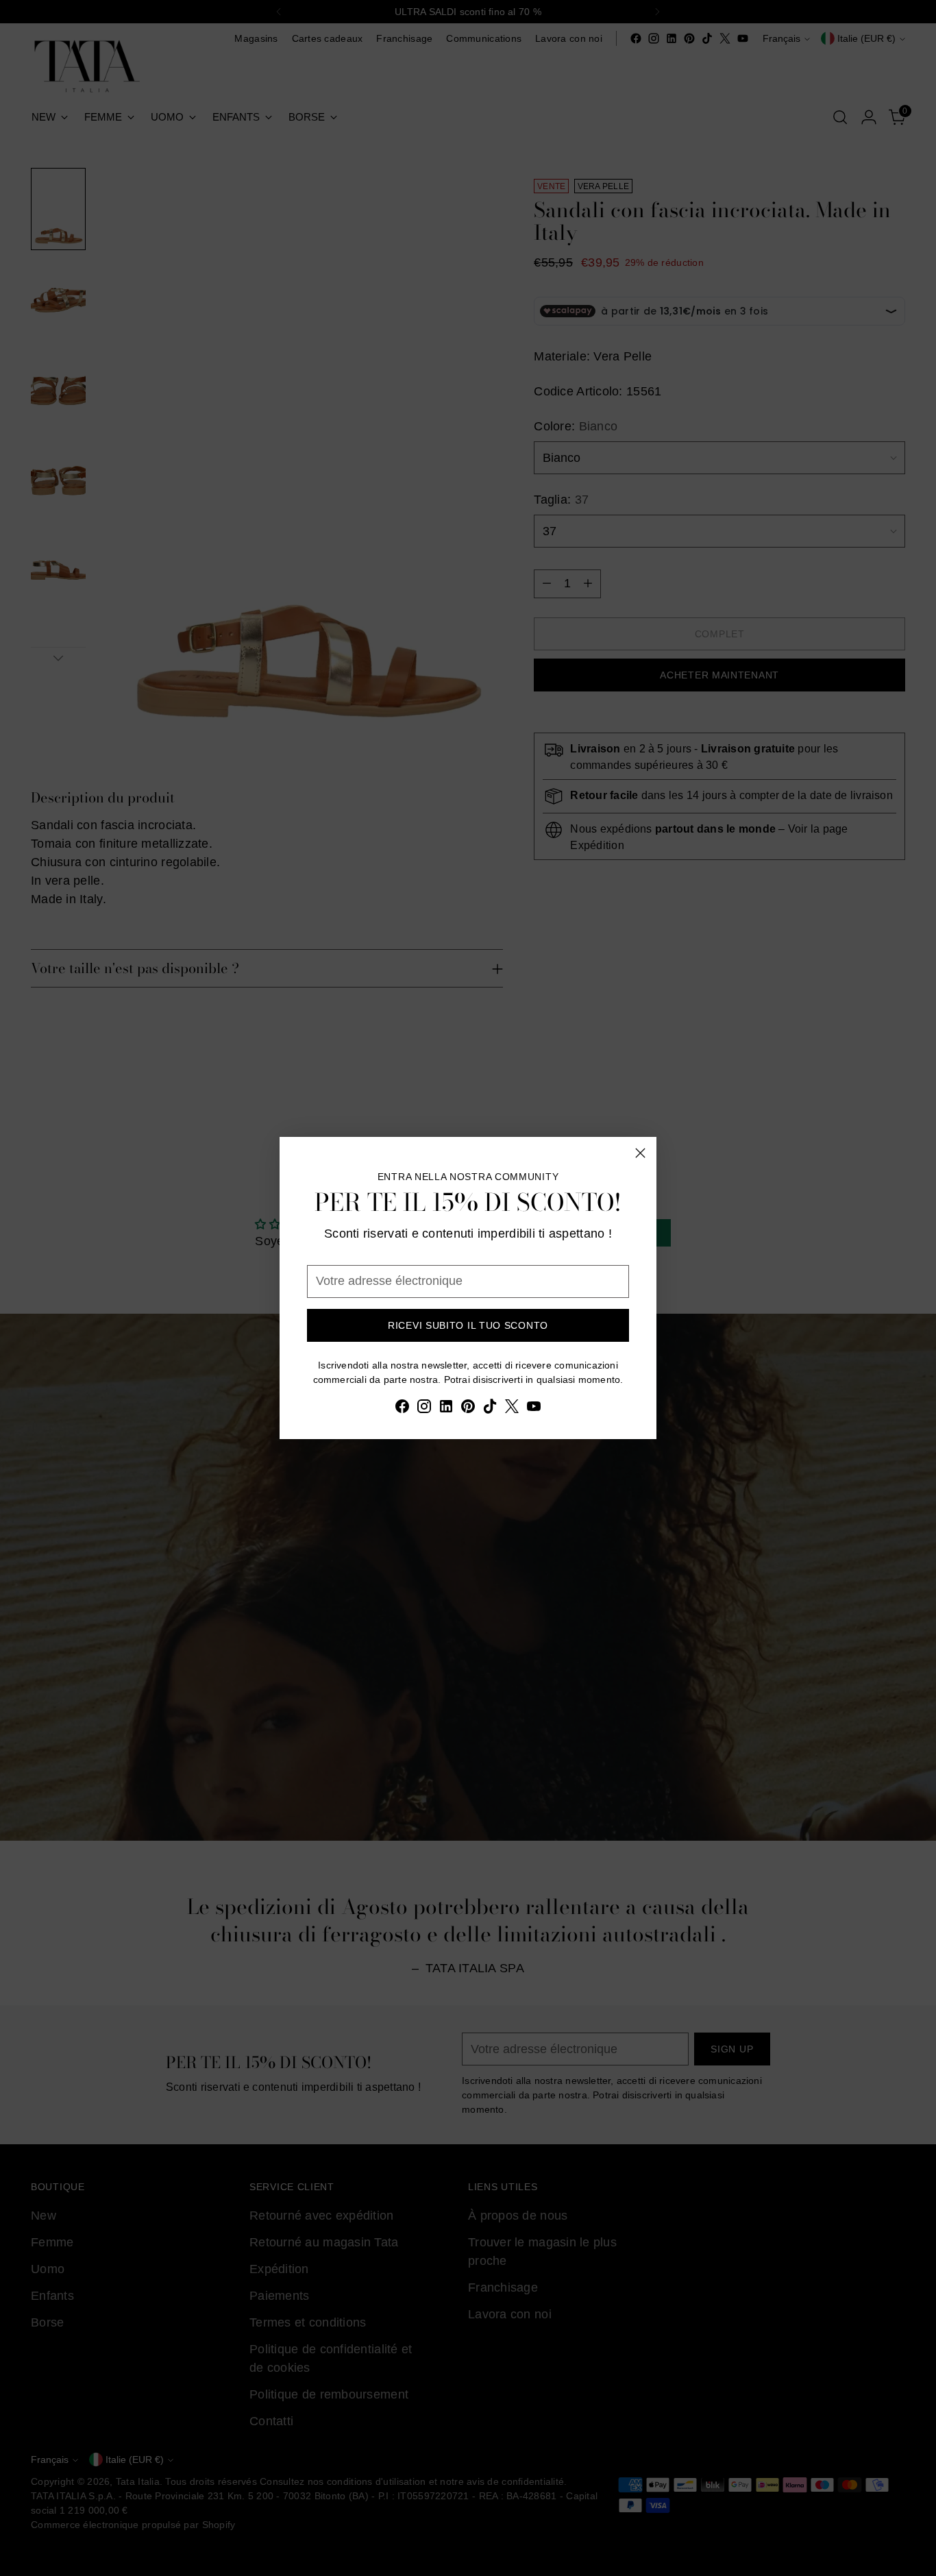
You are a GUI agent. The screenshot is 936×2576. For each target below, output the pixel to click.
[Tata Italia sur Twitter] (512, 1409)
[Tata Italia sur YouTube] (534, 1409)
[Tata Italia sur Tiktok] (490, 1409)
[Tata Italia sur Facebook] (402, 1409)
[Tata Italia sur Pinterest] (468, 1409)
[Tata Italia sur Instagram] (424, 1409)
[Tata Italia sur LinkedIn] (446, 1409)
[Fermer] (640, 1153)
